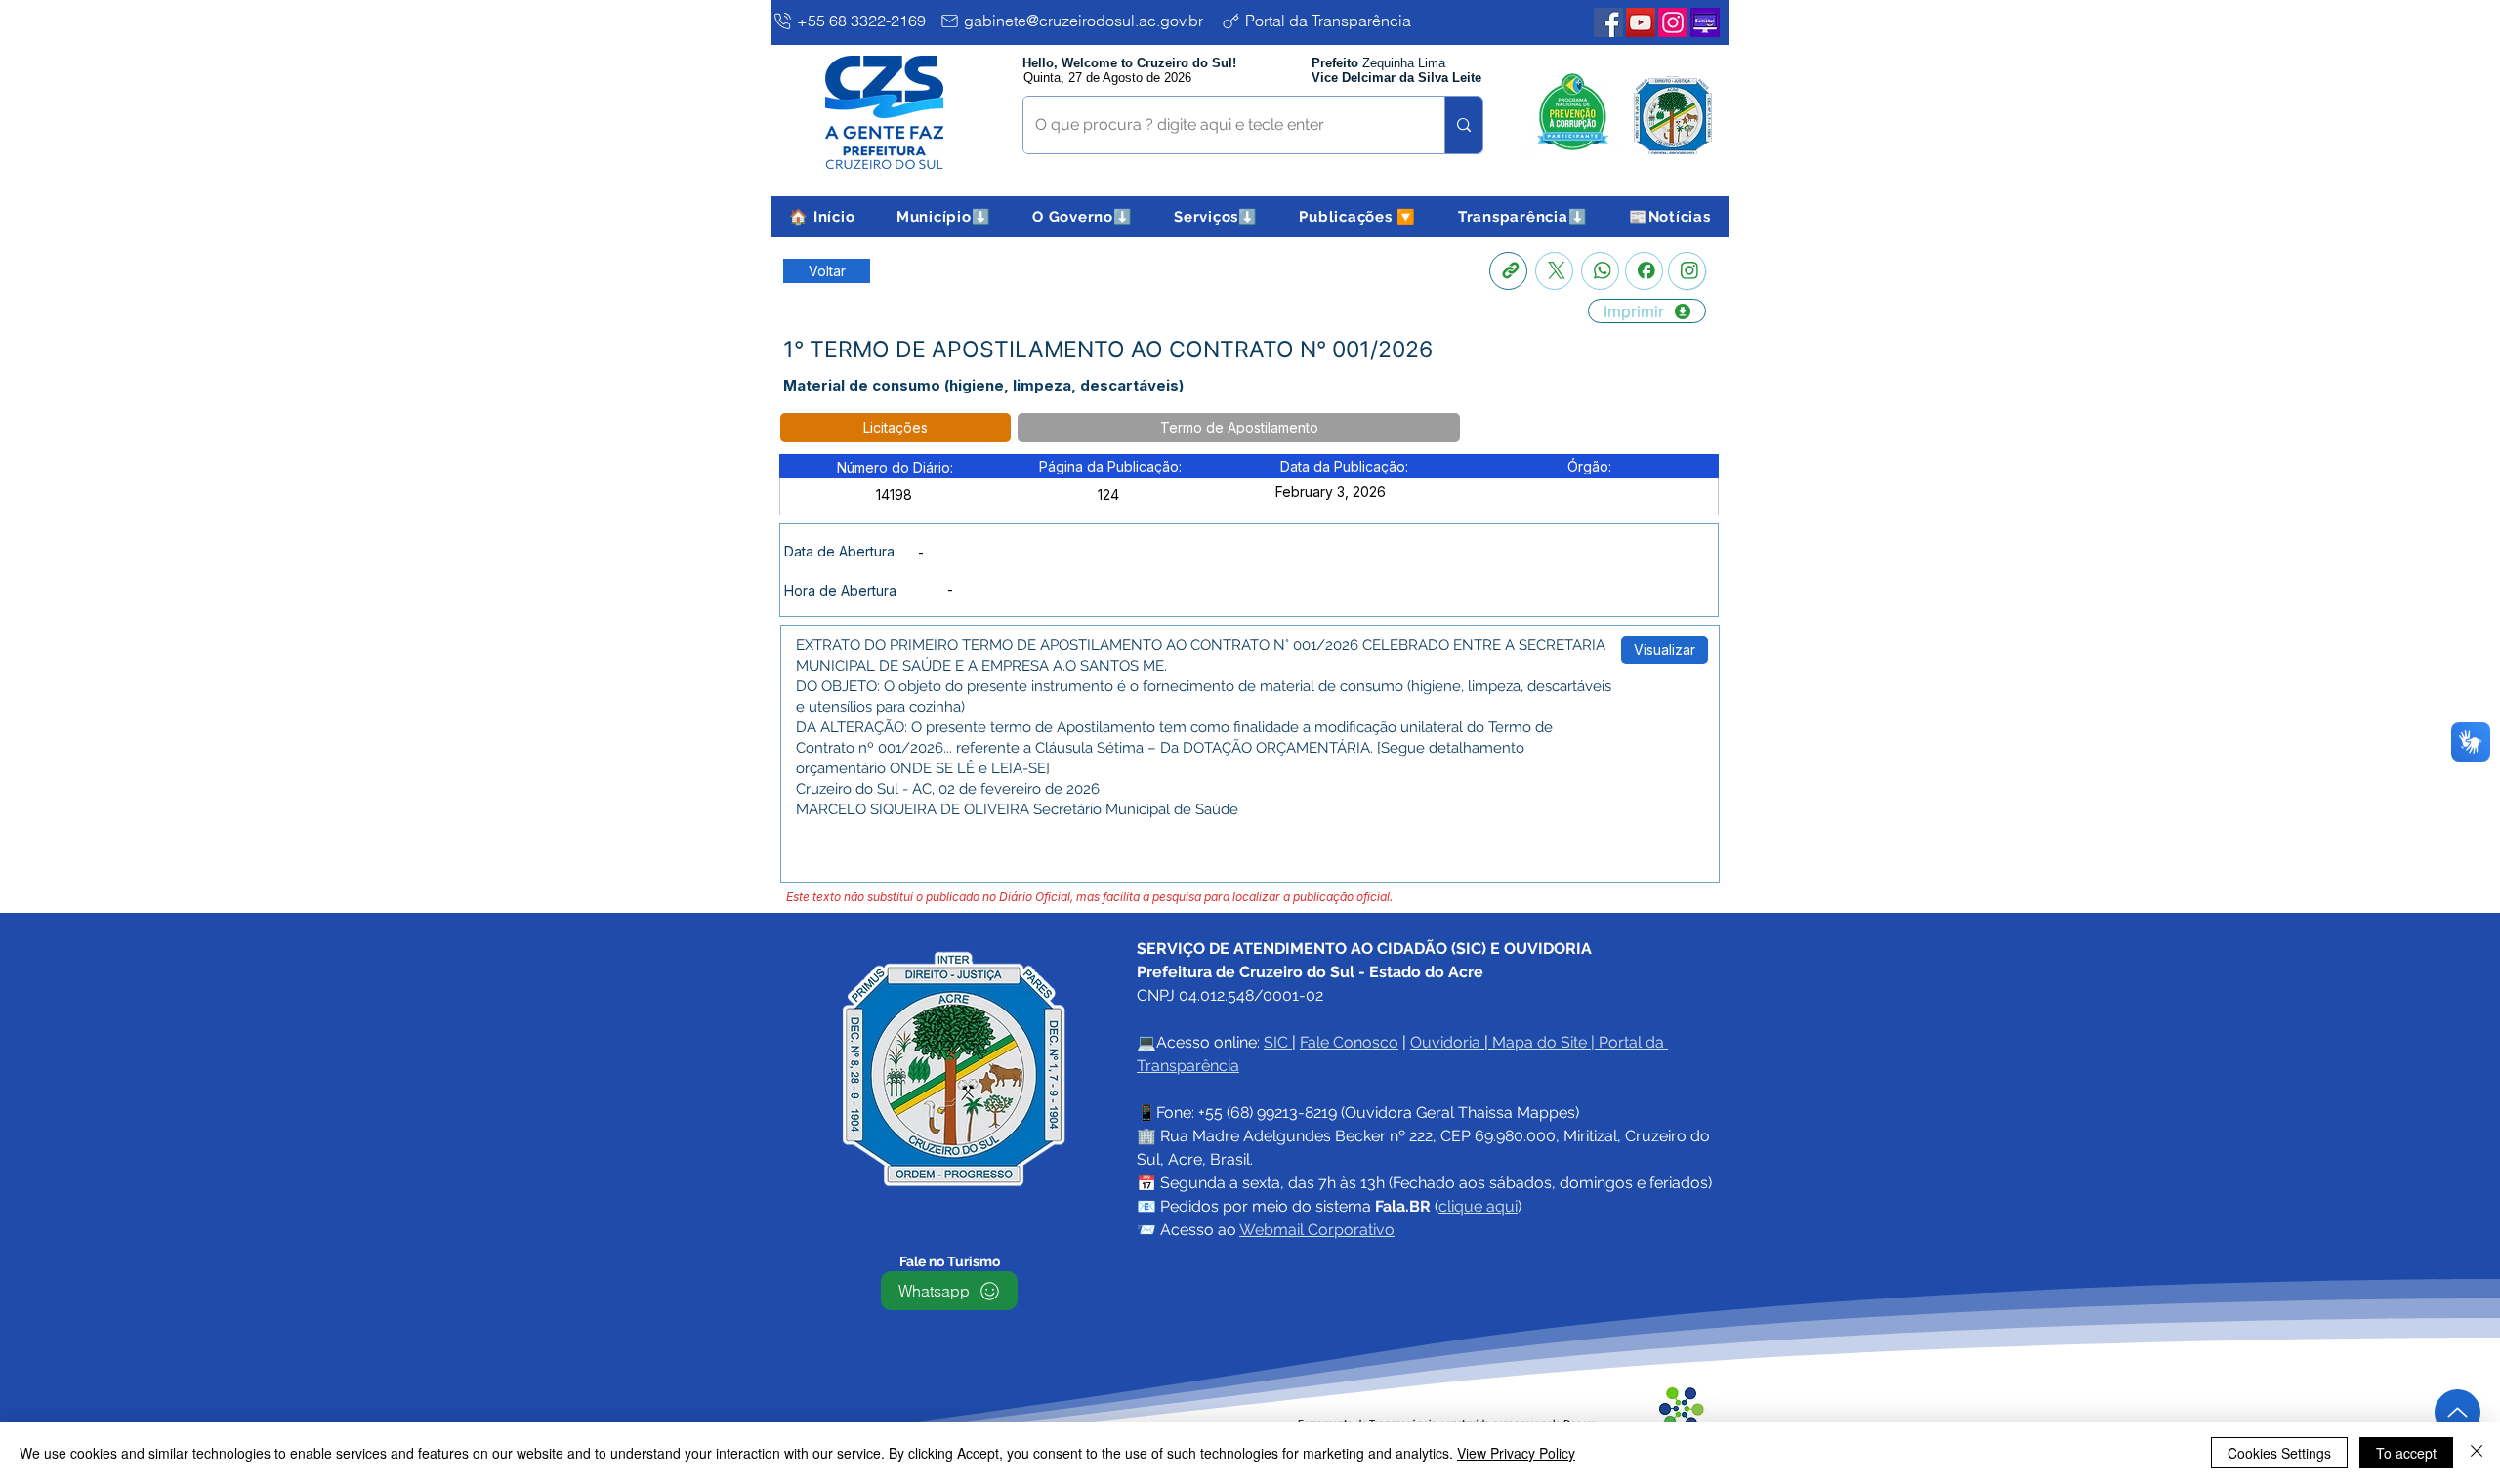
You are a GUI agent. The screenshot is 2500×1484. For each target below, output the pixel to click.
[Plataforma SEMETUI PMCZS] (1705, 22)
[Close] (2477, 1453)
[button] (944, 217)
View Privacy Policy (1516, 1453)
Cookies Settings (2279, 1453)
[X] (1554, 271)
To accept (2406, 1453)
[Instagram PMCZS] (1673, 22)
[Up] (2458, 1412)
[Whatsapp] (1600, 271)
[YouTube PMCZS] (1641, 22)
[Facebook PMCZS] (1608, 22)
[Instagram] (1687, 271)
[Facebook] (1644, 271)
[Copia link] (1508, 271)
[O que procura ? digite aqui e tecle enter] (1463, 125)
